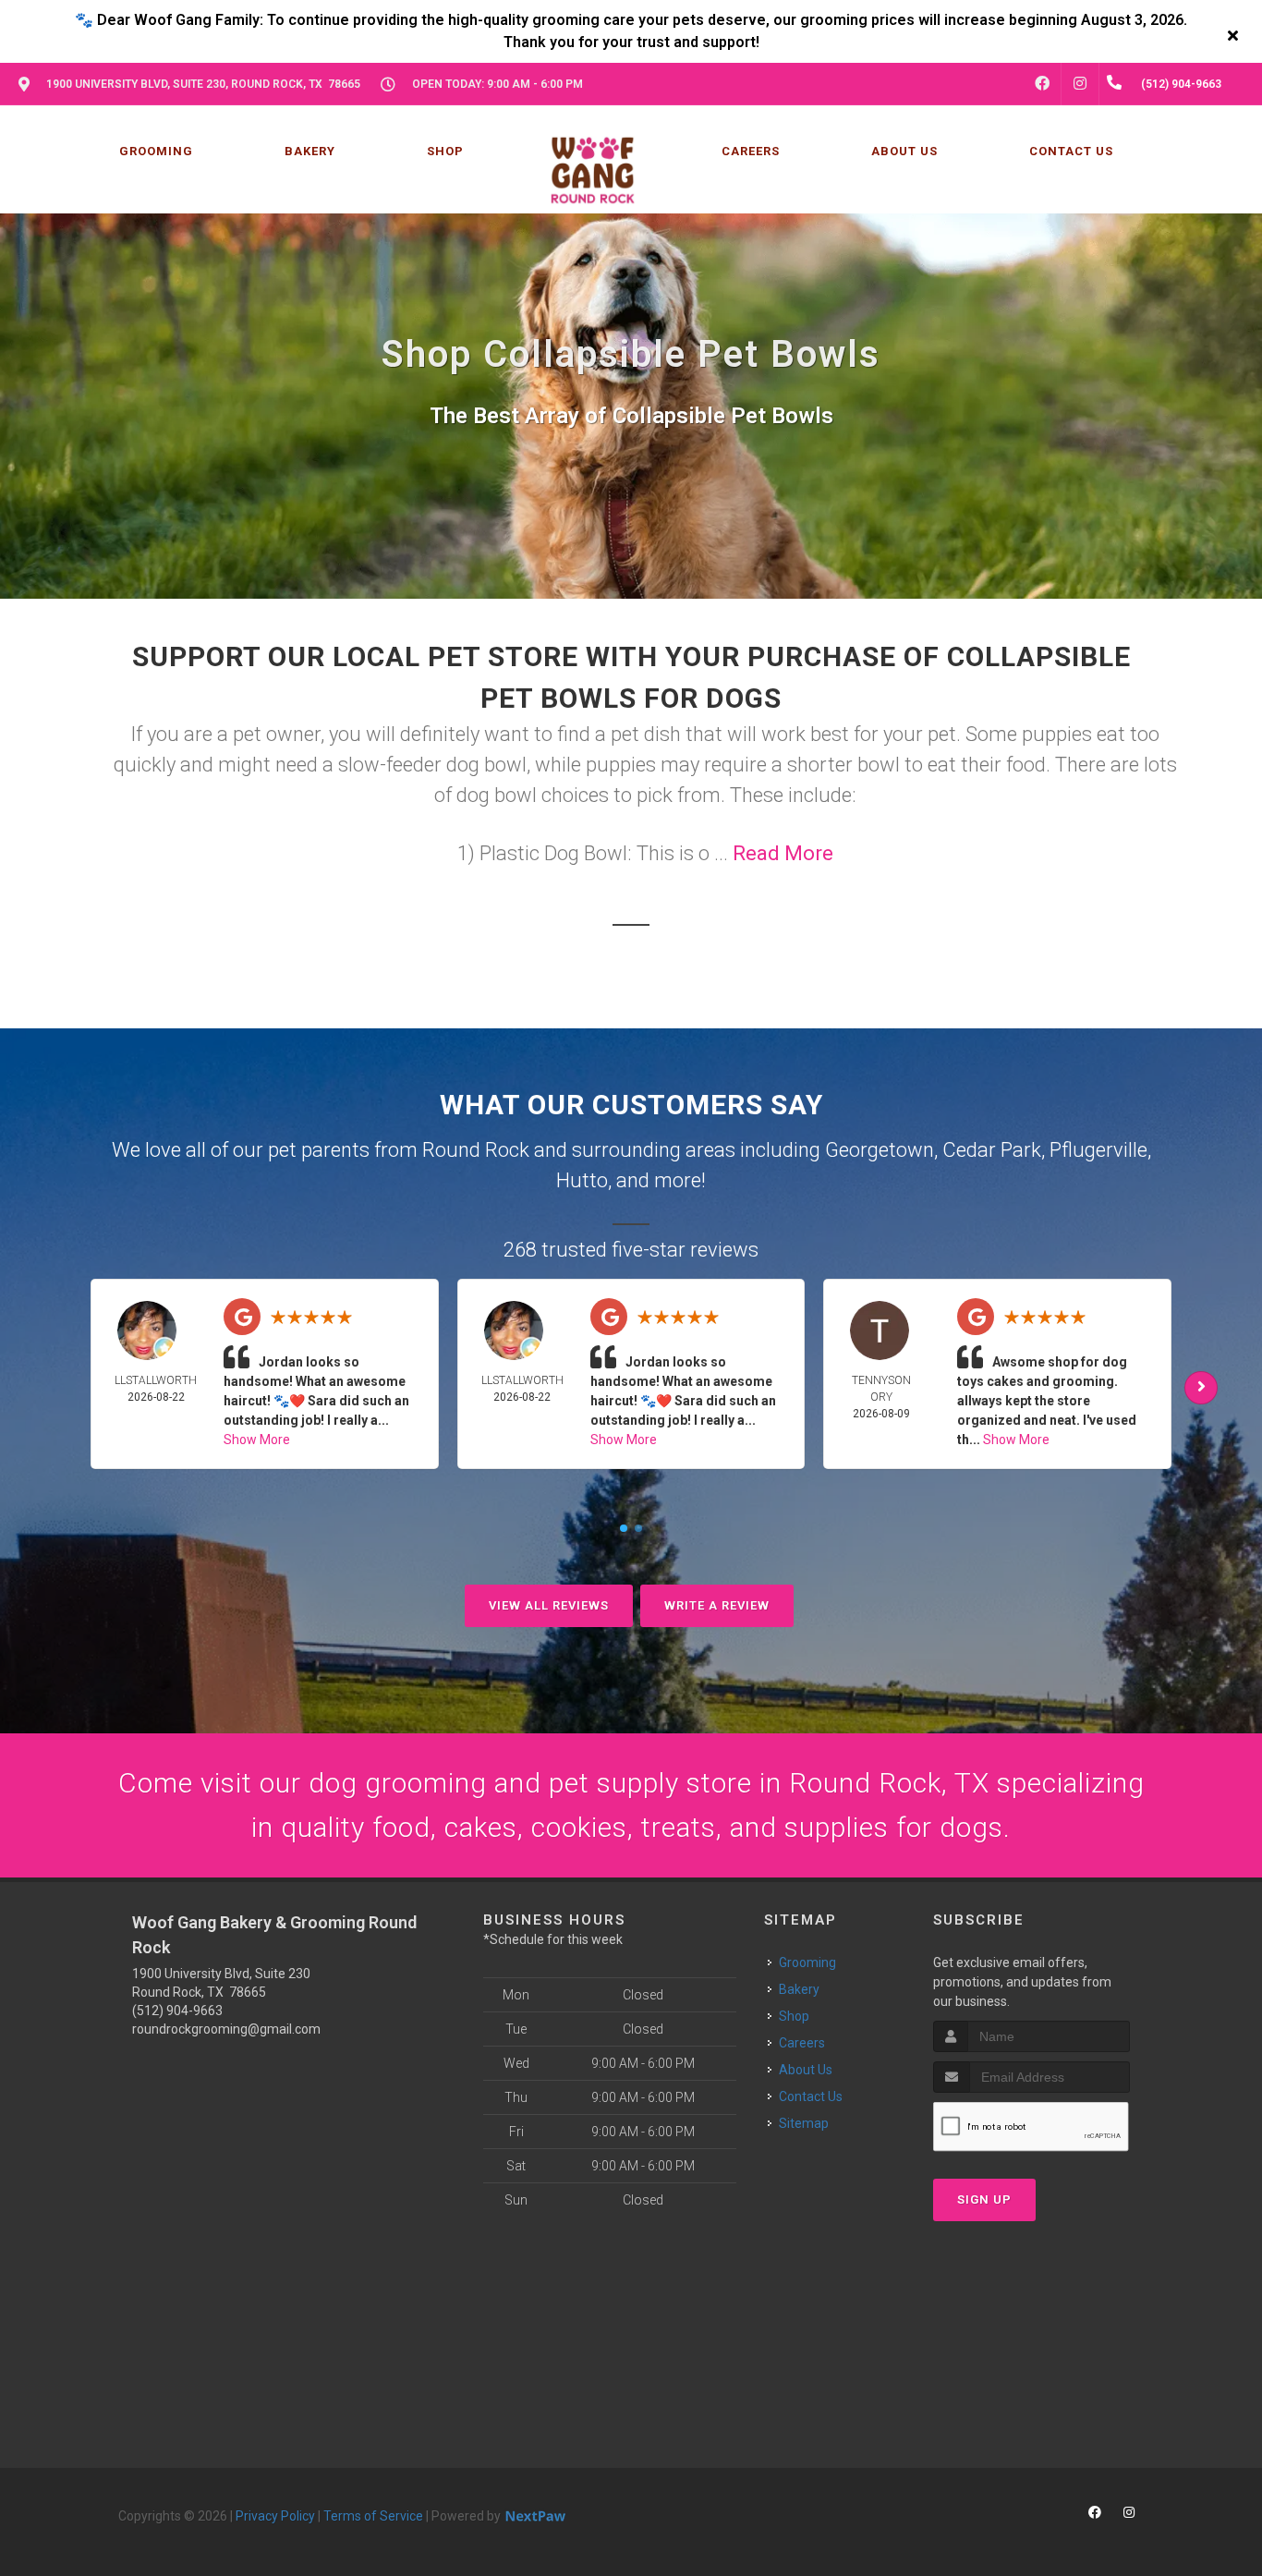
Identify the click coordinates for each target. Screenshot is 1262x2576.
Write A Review (717, 1605)
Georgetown (880, 1150)
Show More (257, 1440)
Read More (783, 853)
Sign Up (984, 2199)
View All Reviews (549, 1605)
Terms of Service (373, 2516)
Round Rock (476, 1150)
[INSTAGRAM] (1080, 84)
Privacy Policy (275, 2516)
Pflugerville (1098, 1150)
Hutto (582, 1180)
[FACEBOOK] (1042, 84)
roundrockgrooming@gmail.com (226, 2029)
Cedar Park (992, 1150)
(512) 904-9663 (177, 2011)
